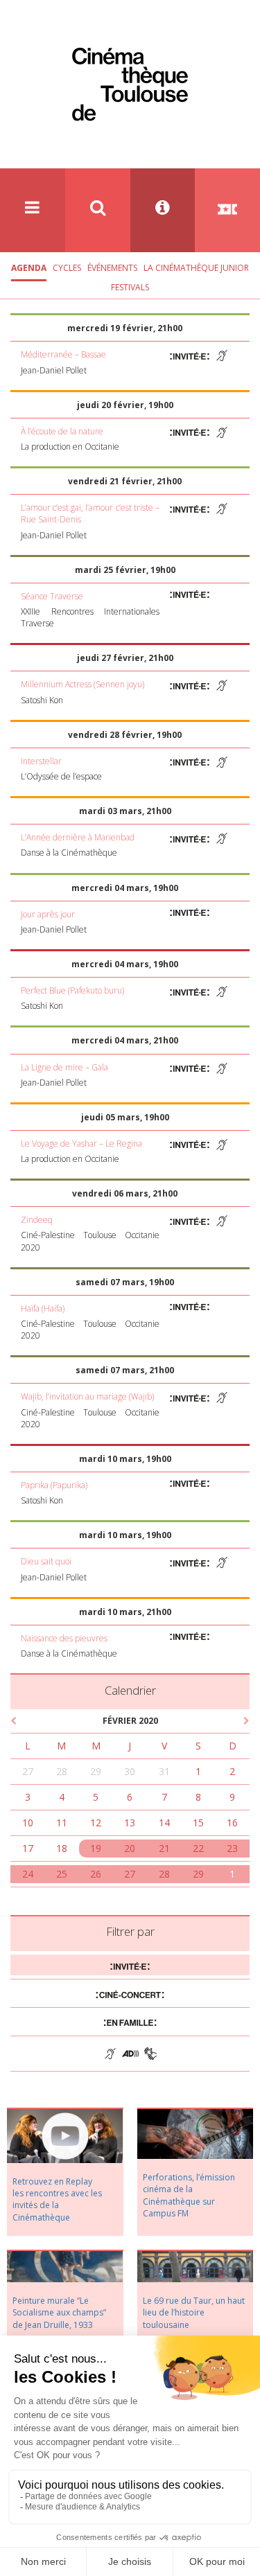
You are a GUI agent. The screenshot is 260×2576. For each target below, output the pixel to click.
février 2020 (130, 1721)
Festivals (130, 287)
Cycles (67, 268)
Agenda (29, 268)
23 (232, 1848)
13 (130, 1823)
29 (96, 1771)
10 (28, 1823)
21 (164, 1848)
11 (62, 1823)
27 (28, 1771)
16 (232, 1823)
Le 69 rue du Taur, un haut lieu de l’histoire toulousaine (194, 2312)
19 (96, 1848)
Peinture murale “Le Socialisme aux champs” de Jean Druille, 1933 (59, 2312)
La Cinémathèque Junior (196, 268)
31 (164, 1771)
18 (62, 1848)
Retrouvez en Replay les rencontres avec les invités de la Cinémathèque (57, 2199)
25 (62, 1874)
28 (62, 1771)
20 (130, 1848)
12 (96, 1823)
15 (198, 1823)
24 (28, 1874)
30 (130, 1771)
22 (198, 1848)
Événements (112, 268)
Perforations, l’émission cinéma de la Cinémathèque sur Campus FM (189, 2195)
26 (96, 1874)
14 (164, 1823)
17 (28, 1848)
